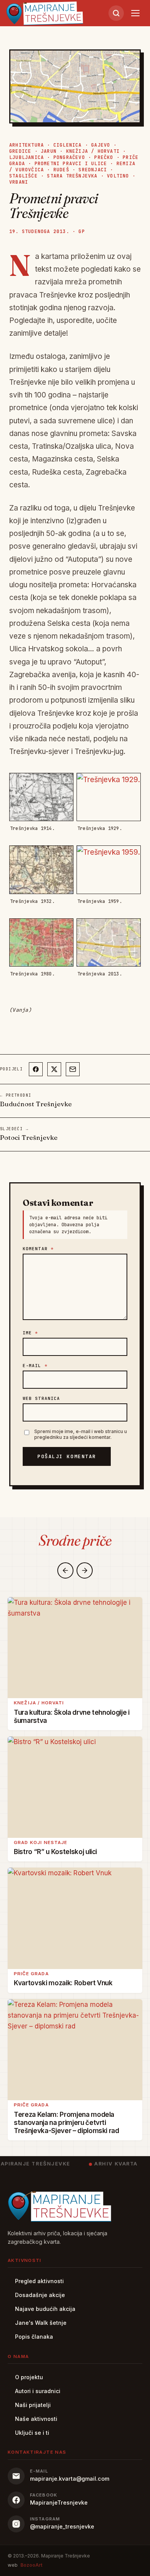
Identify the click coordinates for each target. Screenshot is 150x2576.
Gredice (20, 151)
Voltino (118, 176)
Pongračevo (69, 157)
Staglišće (23, 176)
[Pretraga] (116, 13)
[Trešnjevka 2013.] (109, 942)
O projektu (29, 2377)
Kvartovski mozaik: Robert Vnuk (63, 1983)
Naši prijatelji (33, 2405)
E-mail (35, 1366)
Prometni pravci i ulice (71, 164)
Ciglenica (68, 145)
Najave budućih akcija (45, 2309)
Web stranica (41, 1398)
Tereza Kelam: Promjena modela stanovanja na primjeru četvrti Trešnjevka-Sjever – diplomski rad (67, 2123)
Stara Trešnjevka (72, 176)
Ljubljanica (27, 157)
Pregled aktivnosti (39, 2281)
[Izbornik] (135, 13)
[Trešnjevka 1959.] (109, 870)
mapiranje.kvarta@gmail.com (70, 2479)
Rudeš (61, 170)
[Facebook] (36, 1069)
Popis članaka (34, 2337)
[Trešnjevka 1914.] (41, 797)
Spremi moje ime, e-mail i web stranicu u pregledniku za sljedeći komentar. (81, 1434)
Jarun (49, 151)
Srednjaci (93, 170)
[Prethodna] (65, 1570)
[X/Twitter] (54, 1069)
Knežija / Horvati (93, 151)
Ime (31, 1333)
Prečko (104, 157)
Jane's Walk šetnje (41, 2323)
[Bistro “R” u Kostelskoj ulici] (75, 1787)
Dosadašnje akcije (40, 2295)
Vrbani (19, 182)
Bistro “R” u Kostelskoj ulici (55, 1852)
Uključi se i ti (32, 2433)
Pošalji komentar (67, 1456)
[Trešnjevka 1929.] (109, 797)
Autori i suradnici (38, 2391)
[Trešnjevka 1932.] (41, 870)
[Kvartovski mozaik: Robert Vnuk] (75, 1918)
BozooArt (31, 2565)
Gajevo (101, 145)
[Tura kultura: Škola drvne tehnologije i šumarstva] (75, 1648)
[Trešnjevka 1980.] (41, 942)
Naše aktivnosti (36, 2419)
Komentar (38, 1249)
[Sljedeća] (85, 1570)
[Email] (73, 1069)
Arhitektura (27, 145)
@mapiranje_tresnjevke (62, 2526)
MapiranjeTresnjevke (59, 2502)
